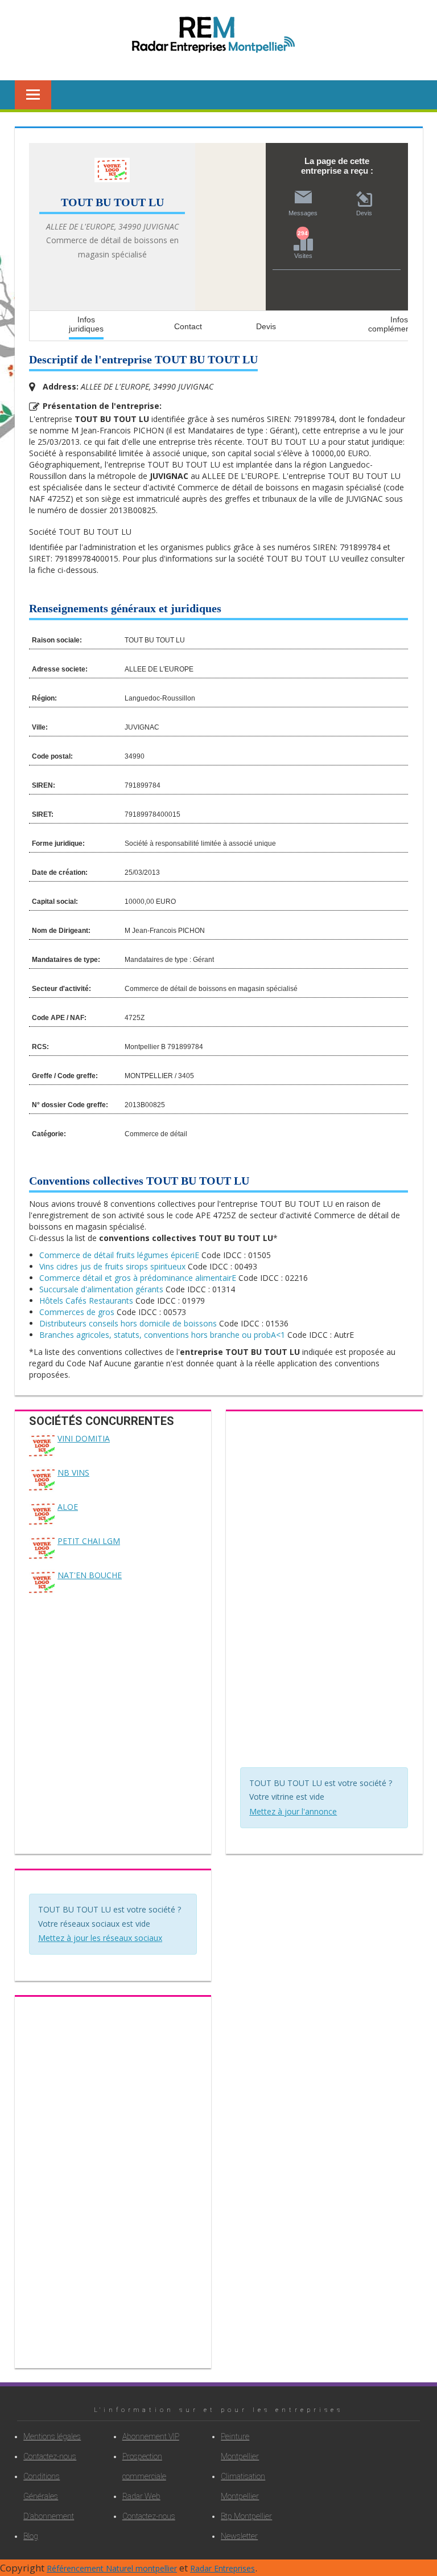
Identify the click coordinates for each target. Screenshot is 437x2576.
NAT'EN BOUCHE (90, 1575)
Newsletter (239, 2536)
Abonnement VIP (151, 2436)
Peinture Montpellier (240, 2446)
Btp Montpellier (246, 2516)
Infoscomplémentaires (399, 323)
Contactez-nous (50, 2456)
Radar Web (141, 2496)
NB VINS (73, 1473)
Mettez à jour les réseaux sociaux (100, 1938)
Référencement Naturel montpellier (112, 2568)
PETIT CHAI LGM (89, 1541)
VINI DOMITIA (84, 1438)
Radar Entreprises (222, 2568)
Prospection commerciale (144, 2466)
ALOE (68, 1507)
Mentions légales (52, 2436)
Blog (31, 2536)
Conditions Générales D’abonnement (49, 2496)
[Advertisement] (325, 1592)
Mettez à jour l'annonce (293, 1811)
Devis (266, 326)
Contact (188, 326)
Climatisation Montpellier (243, 2486)
